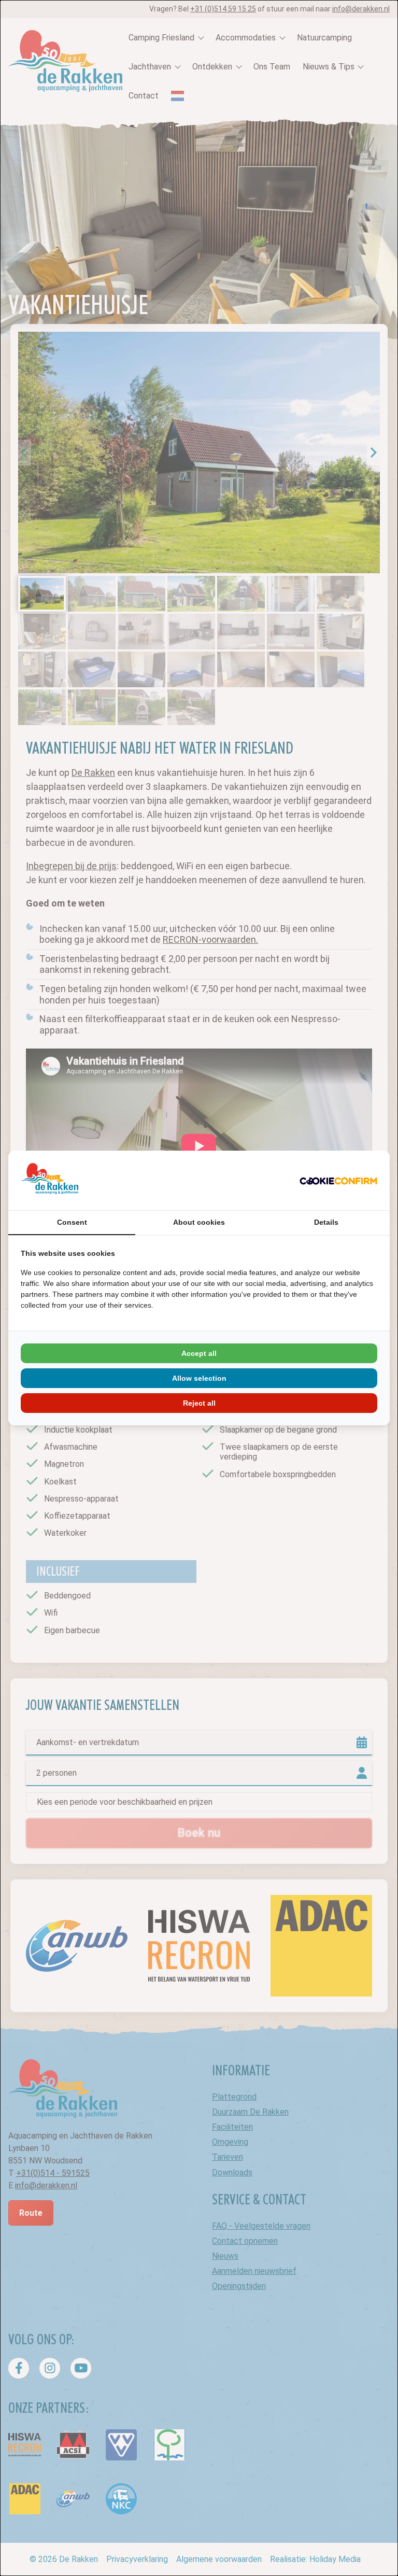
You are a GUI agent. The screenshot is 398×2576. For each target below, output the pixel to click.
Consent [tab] (72, 1222)
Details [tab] (326, 1222)
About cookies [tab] (199, 1222)
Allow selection (199, 1378)
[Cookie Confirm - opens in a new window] (338, 1181)
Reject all (199, 1403)
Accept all (199, 1353)
